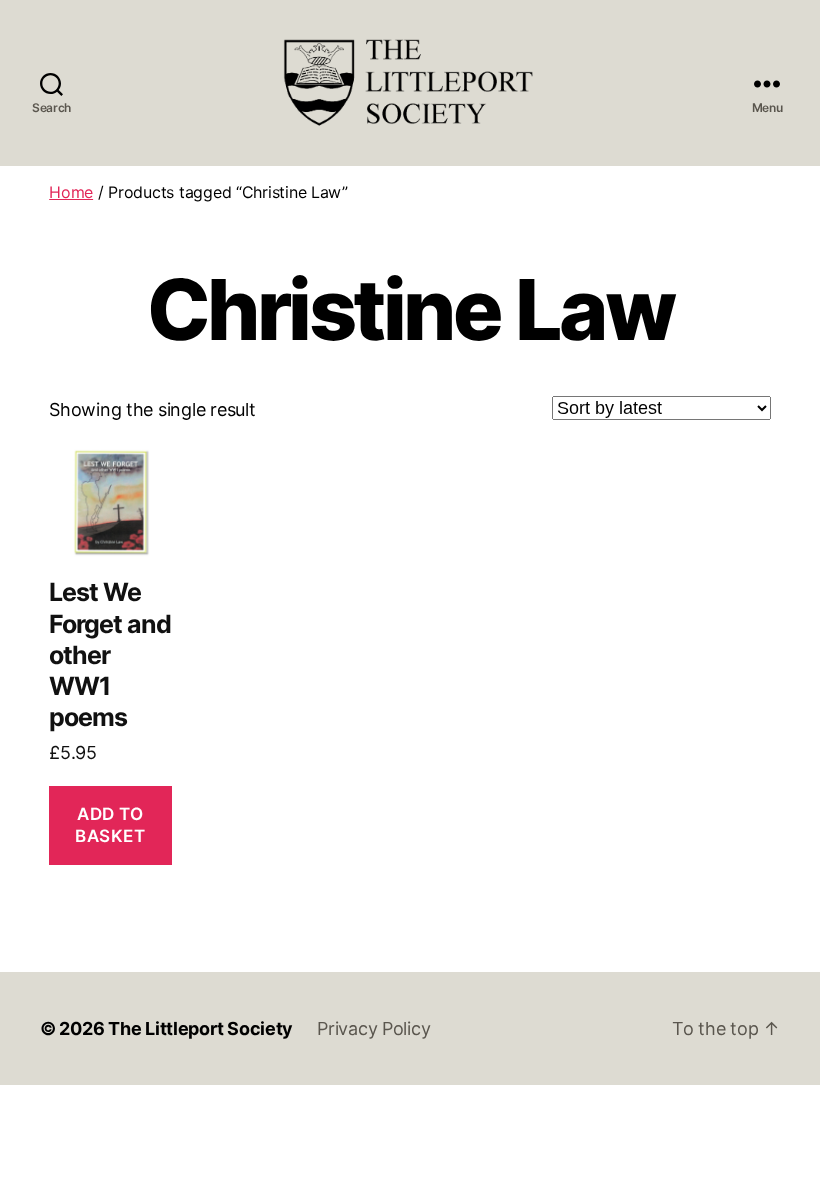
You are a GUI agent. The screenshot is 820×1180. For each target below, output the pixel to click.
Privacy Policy (373, 1028)
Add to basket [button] (110, 824)
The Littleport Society (200, 1028)
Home (71, 192)
